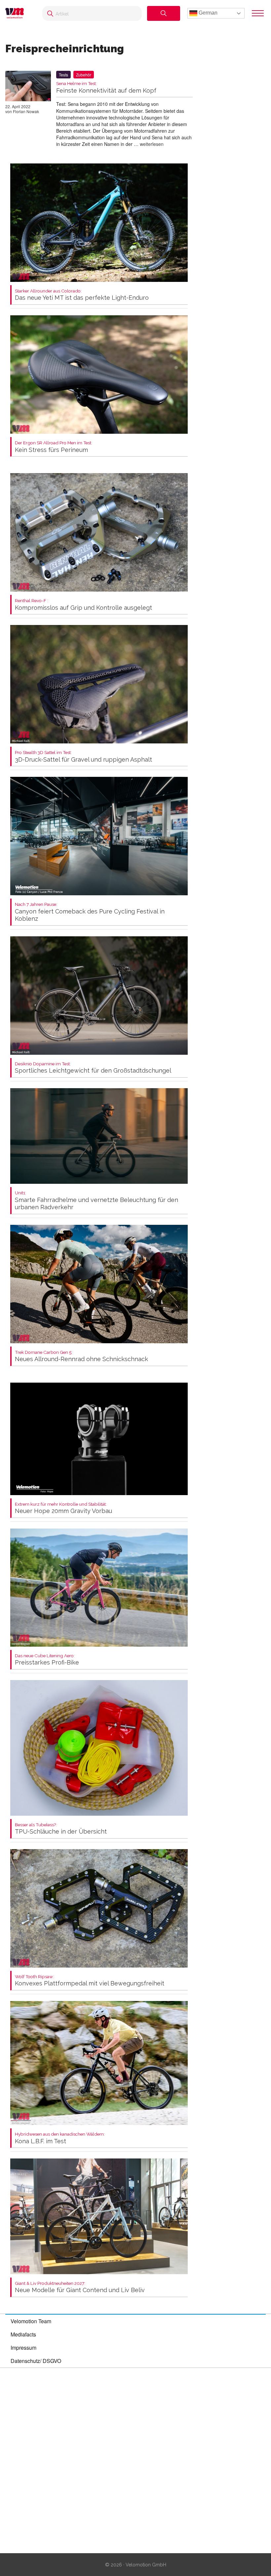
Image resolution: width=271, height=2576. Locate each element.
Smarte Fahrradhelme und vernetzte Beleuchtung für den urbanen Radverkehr (97, 1200)
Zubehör (84, 75)
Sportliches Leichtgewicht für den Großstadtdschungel (93, 1068)
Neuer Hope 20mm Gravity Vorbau (63, 1508)
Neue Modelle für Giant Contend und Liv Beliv (80, 2287)
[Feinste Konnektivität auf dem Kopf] (28, 87)
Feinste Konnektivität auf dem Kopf (106, 88)
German (207, 13)
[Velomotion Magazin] (17, 13)
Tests (63, 75)
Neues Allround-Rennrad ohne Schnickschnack (81, 1356)
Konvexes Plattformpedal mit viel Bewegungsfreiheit (90, 1981)
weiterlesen (152, 144)
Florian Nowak (26, 111)
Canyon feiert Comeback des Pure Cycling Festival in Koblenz (90, 912)
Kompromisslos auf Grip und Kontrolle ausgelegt (83, 605)
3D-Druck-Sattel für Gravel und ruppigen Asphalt (83, 756)
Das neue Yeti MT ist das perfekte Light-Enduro (82, 295)
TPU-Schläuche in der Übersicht (61, 1829)
